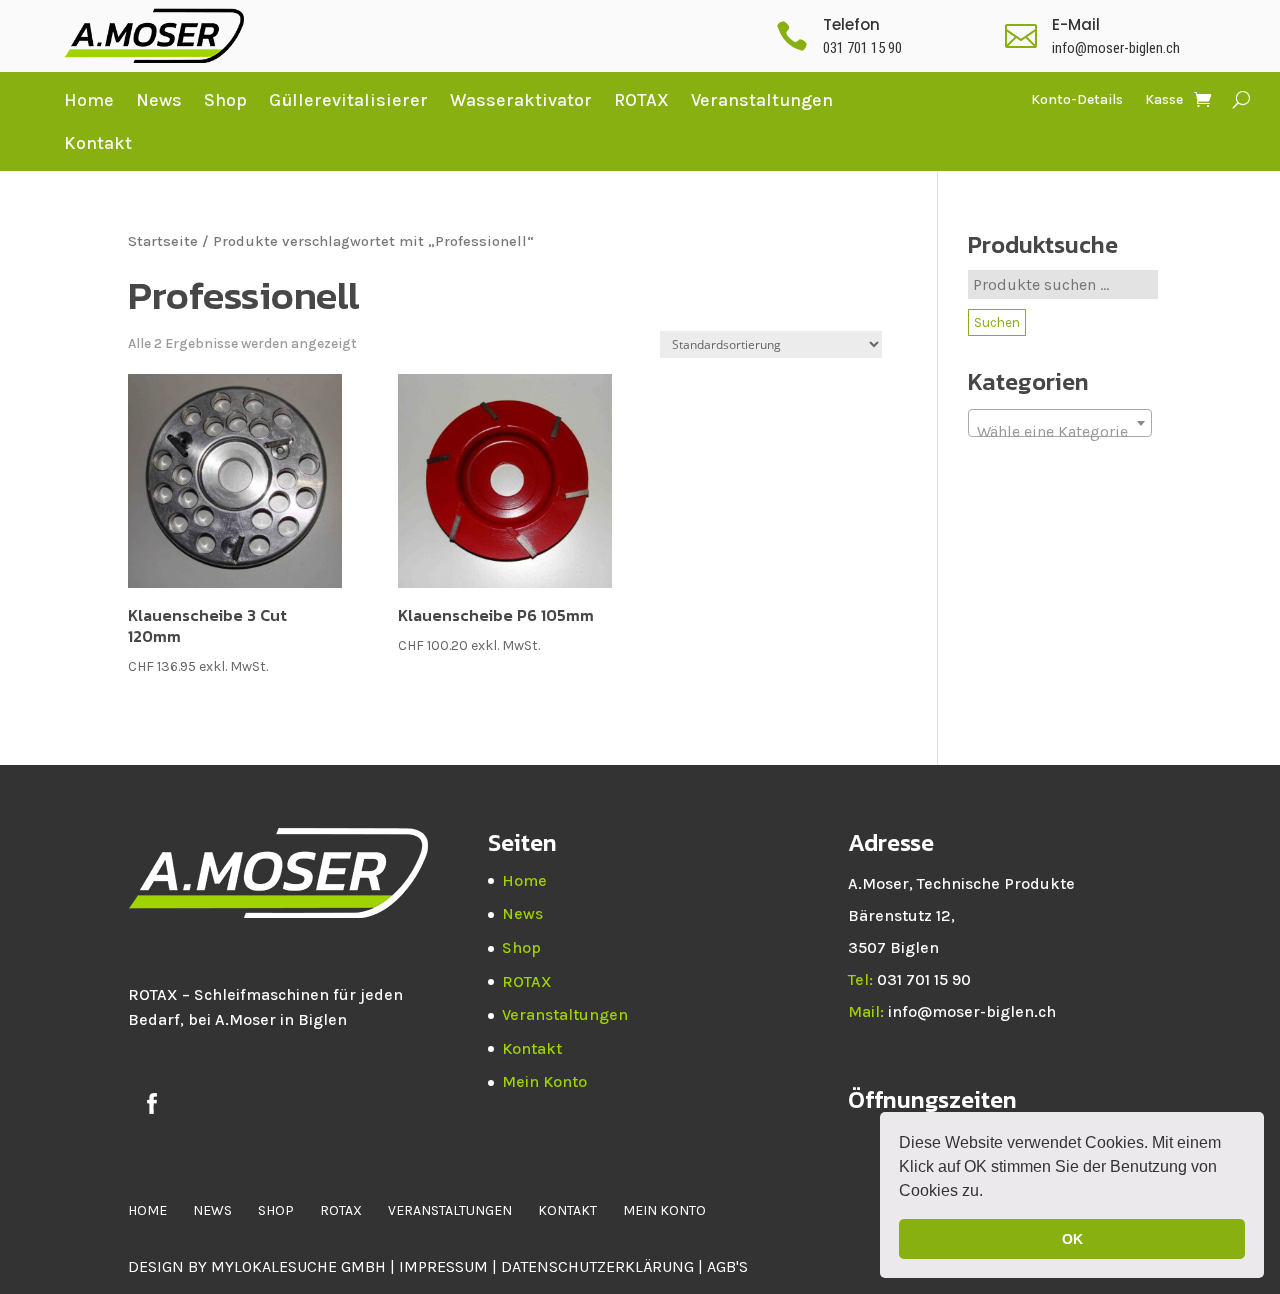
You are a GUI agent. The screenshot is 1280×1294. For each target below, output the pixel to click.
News (159, 100)
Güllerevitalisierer (348, 100)
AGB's (727, 1266)
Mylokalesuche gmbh (298, 1266)
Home (89, 100)
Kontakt (98, 143)
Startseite (163, 241)
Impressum (443, 1266)
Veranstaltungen (762, 100)
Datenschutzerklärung (599, 1266)
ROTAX (641, 100)
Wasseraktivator (521, 100)
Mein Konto (544, 1081)
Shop (225, 100)
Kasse (1164, 100)
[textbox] (1060, 432)
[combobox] (1060, 423)
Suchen (997, 322)
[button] (990, 1193)
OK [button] (1072, 1239)
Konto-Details (1077, 100)
